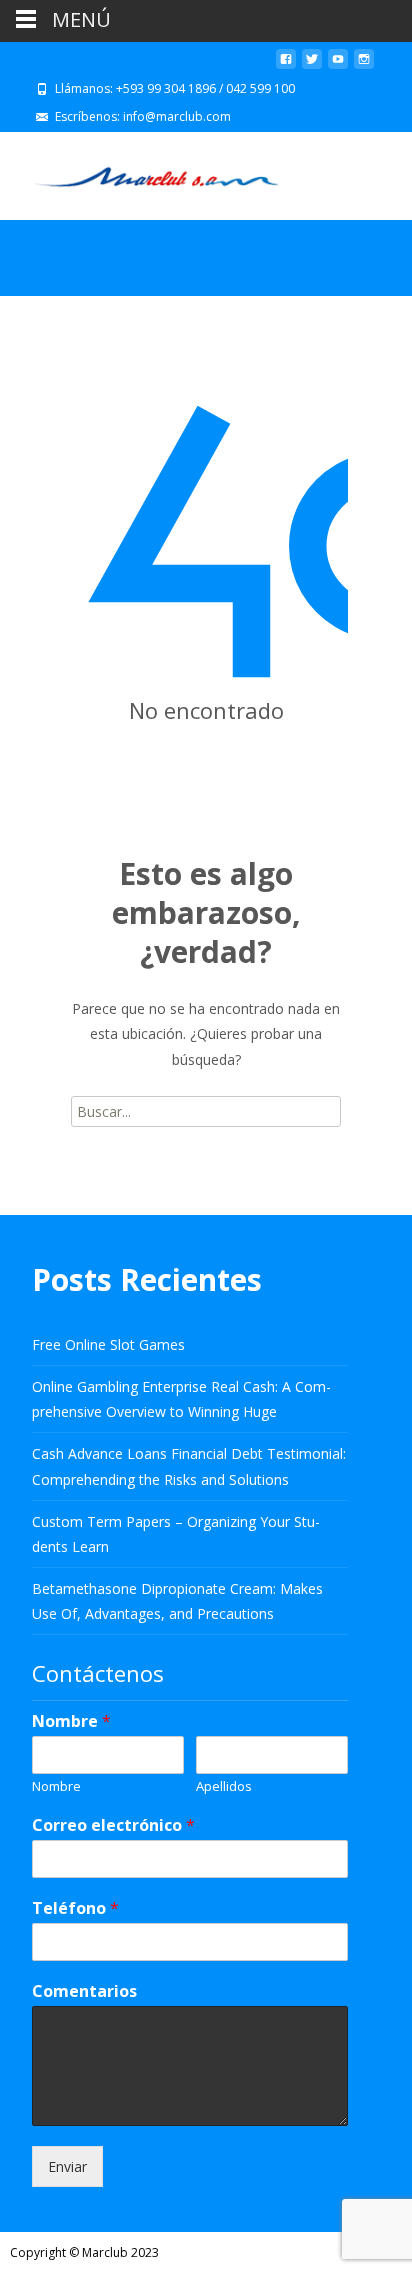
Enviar (67, 2166)
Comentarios (84, 1991)
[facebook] (286, 66)
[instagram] (364, 66)
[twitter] (312, 66)
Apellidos (224, 1786)
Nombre (71, 1721)
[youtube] (338, 66)
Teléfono (75, 1908)
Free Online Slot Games (108, 1344)
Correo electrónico (113, 1825)
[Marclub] (140, 172)
